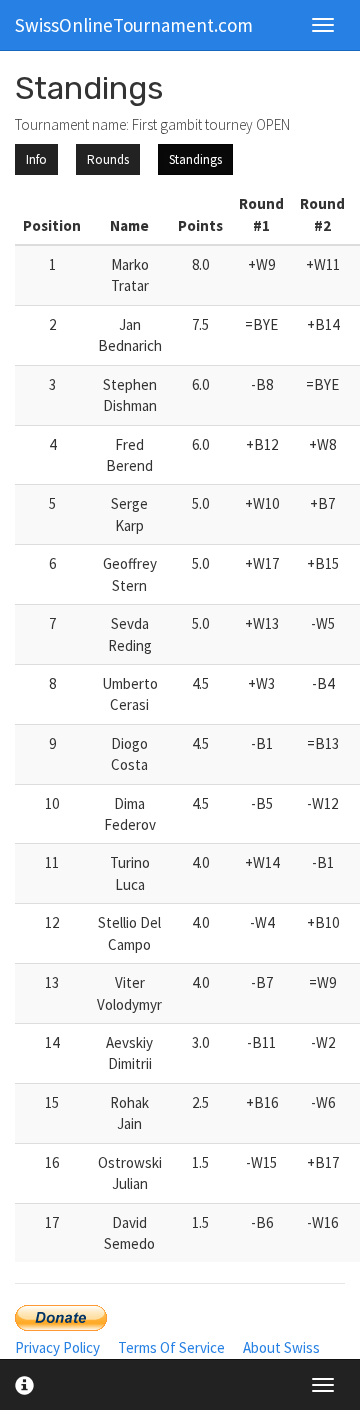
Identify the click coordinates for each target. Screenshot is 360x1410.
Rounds (108, 159)
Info (36, 159)
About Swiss (281, 1347)
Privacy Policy (57, 1347)
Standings (195, 159)
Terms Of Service (171, 1347)
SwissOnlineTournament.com (134, 25)
